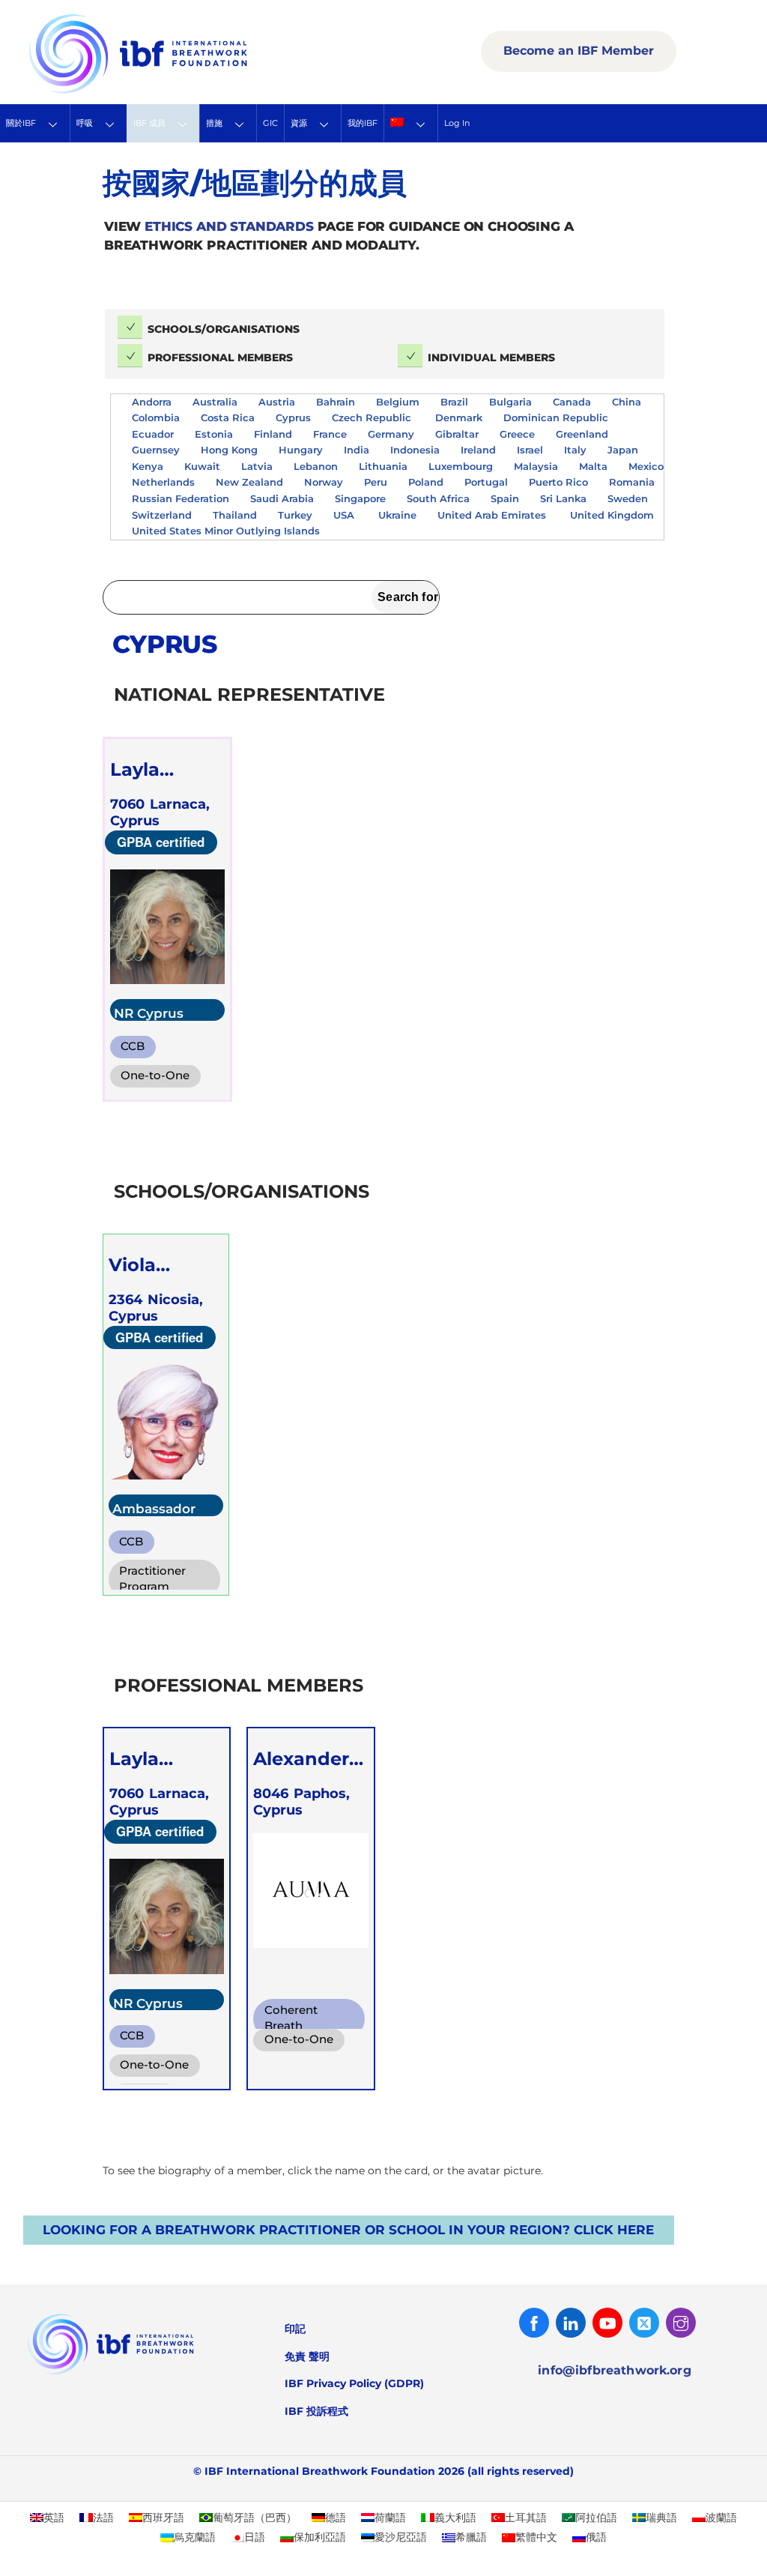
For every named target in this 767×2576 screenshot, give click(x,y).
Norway (324, 482)
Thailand (235, 515)
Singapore (360, 498)
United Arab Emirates (493, 515)
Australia (215, 402)
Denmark (459, 417)
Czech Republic (373, 417)
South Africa (438, 498)
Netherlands (163, 482)
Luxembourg (461, 466)
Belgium (398, 402)
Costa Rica (228, 417)
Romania (632, 482)
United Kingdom (612, 515)
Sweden (628, 498)
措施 (214, 123)
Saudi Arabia (282, 498)
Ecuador (153, 434)
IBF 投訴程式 (316, 2411)
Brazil (454, 402)
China (627, 402)
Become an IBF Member (579, 51)
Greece (517, 434)
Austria (277, 402)
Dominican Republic (557, 417)
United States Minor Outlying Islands (227, 531)
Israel (530, 450)
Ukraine (397, 515)
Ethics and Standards (229, 226)
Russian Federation (181, 498)
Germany (391, 434)
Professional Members (220, 358)
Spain (505, 498)
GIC (270, 123)
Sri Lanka (563, 498)
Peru (376, 482)
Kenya (148, 466)
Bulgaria (510, 402)
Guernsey (156, 450)
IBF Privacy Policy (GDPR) (354, 2383)
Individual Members (491, 358)
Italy (575, 450)
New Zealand (249, 482)
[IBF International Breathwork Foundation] (171, 91)
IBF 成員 (149, 123)
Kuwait (202, 466)
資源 (299, 123)
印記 (295, 2329)
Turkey (295, 515)
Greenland (582, 434)
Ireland (478, 450)
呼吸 (85, 123)
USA (345, 515)
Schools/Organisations (224, 329)
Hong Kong (229, 450)
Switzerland (162, 515)
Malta (593, 466)
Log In (457, 123)
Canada (572, 402)
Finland (273, 434)
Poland (426, 482)
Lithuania (383, 466)
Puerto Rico (558, 482)
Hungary (301, 450)
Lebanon (316, 466)
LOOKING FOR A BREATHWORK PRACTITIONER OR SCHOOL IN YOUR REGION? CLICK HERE (348, 2230)
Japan (623, 450)
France (330, 434)
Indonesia (415, 450)
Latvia (257, 466)
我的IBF (363, 123)
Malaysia (536, 466)
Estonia (214, 434)
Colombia (156, 417)
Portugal (486, 482)
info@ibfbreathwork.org (615, 2370)
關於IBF (21, 123)
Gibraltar (457, 434)
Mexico (646, 466)
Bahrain (336, 402)
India (357, 450)
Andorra (152, 402)
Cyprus (293, 417)
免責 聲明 (307, 2356)
